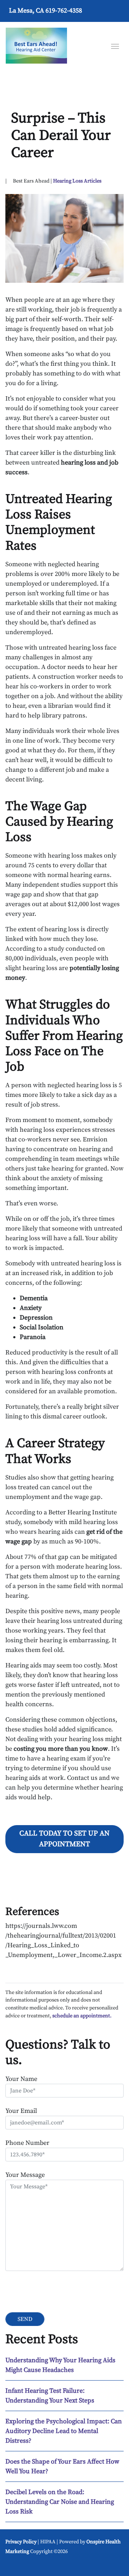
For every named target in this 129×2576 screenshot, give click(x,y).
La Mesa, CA (27, 11)
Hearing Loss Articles (77, 181)
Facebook (14, 2565)
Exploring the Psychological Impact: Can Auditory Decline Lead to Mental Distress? (64, 2431)
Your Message (25, 2175)
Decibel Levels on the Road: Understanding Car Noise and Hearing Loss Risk (60, 2502)
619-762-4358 (64, 11)
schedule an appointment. (82, 2016)
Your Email (21, 2111)
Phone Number (27, 2143)
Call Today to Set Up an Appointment (64, 1839)
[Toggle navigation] (115, 46)
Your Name (21, 2079)
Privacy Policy (21, 2542)
